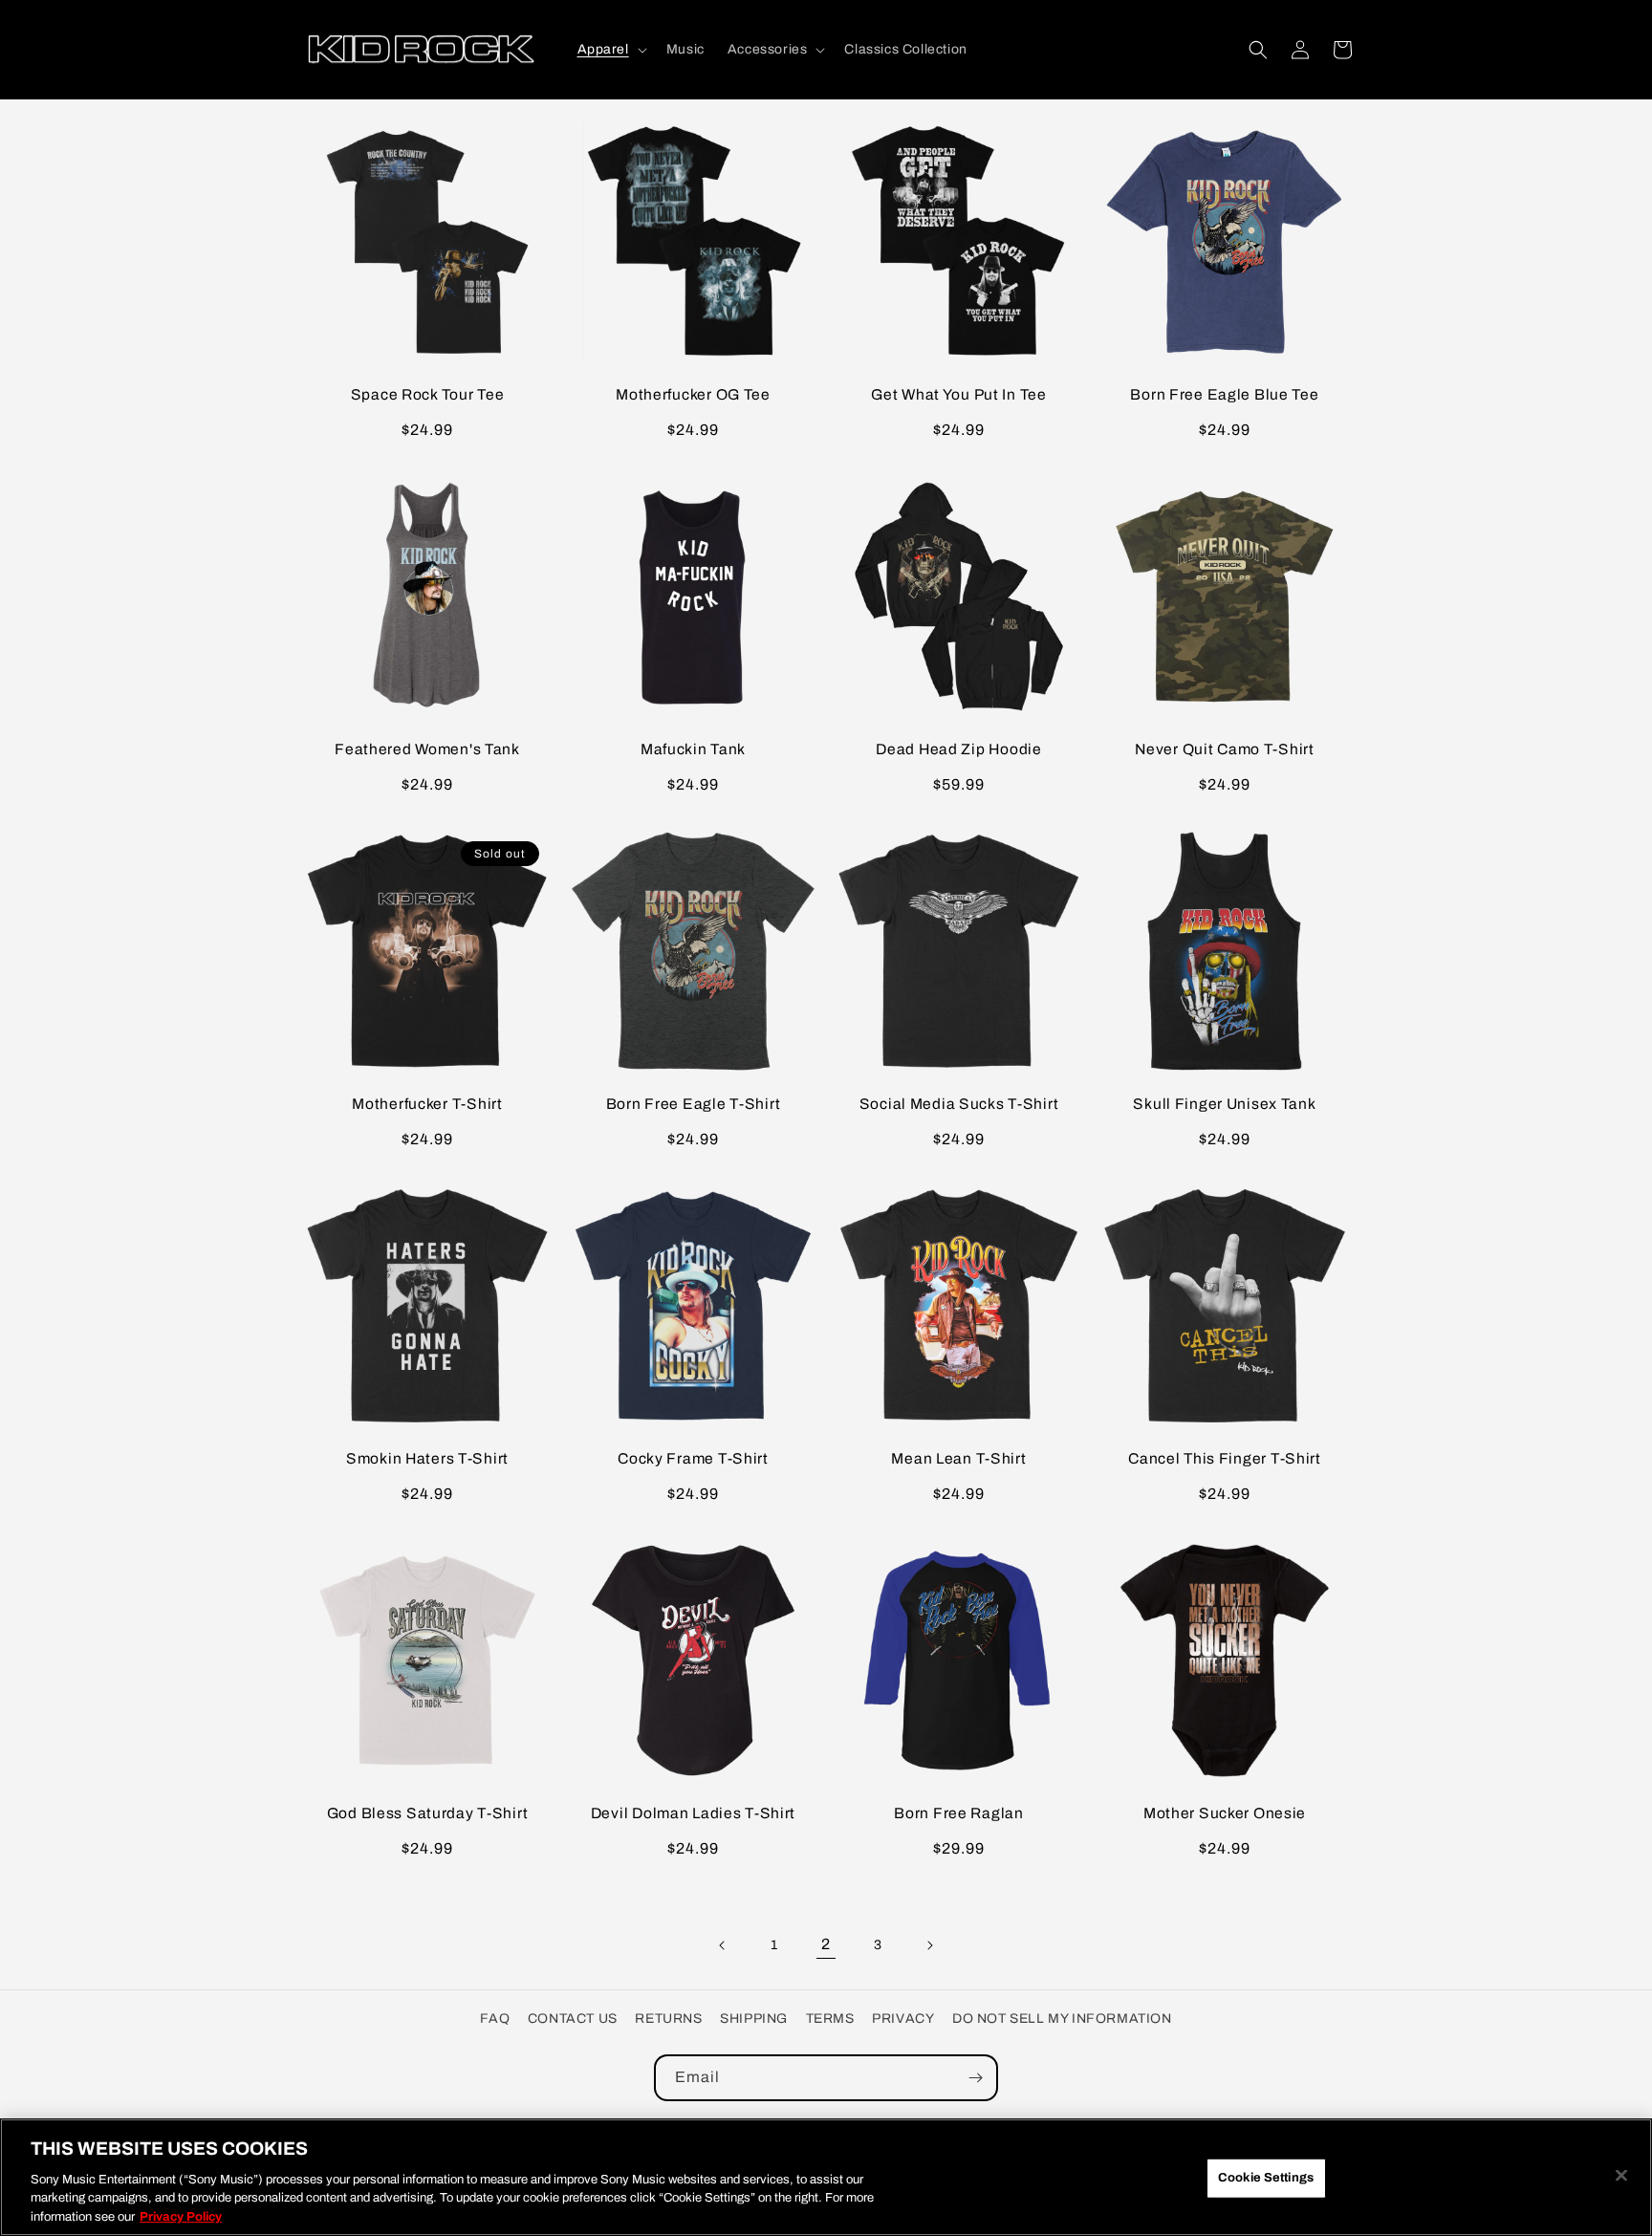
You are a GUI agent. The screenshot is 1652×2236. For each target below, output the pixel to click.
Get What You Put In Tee (959, 394)
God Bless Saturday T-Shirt (428, 1813)
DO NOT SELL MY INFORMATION (1062, 2019)
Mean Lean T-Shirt (958, 1458)
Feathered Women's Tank (427, 749)
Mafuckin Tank (693, 749)
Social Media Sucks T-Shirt (959, 1104)
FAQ (495, 2019)
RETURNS (668, 2019)
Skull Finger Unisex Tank (1224, 1104)
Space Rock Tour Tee (428, 394)
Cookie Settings (1266, 2178)
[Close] (1621, 2176)
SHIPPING (754, 2019)
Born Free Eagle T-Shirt (694, 1104)
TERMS (830, 2019)
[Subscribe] (975, 2078)
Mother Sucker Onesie (1225, 1813)
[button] (610, 50)
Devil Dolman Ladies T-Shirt (693, 1813)
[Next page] (929, 1945)
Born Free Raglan (959, 1813)
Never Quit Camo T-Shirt (1225, 749)
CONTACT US (573, 2019)
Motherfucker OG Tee (693, 394)
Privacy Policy (181, 2216)
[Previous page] (723, 1945)
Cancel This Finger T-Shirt (1225, 1458)
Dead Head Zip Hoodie (958, 749)
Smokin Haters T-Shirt (427, 1458)
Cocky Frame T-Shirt (693, 1458)
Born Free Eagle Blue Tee (1224, 394)
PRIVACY (903, 2019)
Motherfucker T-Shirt (427, 1104)
